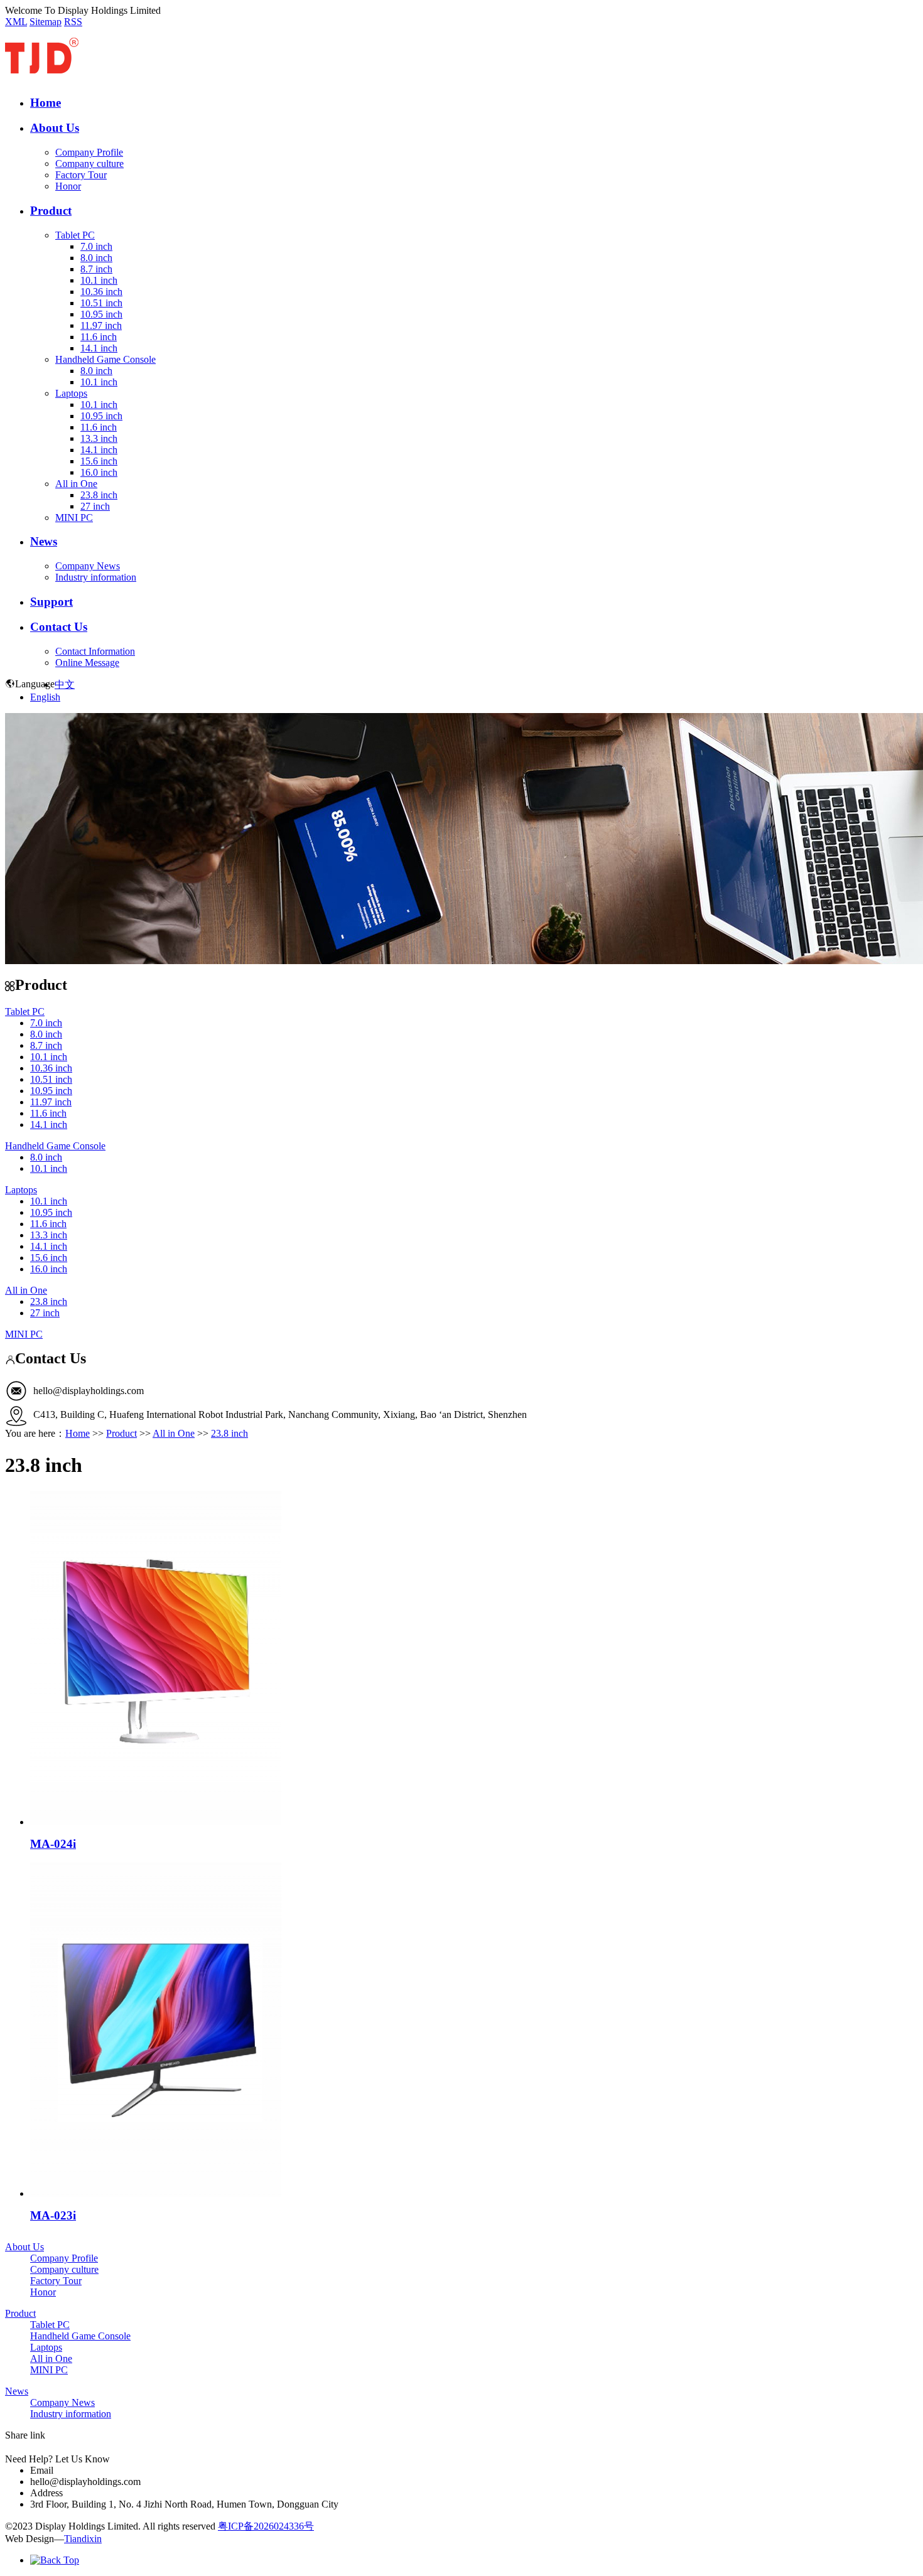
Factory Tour (81, 175)
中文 (65, 684)
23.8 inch (99, 495)
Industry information (96, 577)
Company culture (89, 164)
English (45, 697)
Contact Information (95, 651)
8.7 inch (96, 269)
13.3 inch (99, 438)
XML (16, 22)
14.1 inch (99, 348)
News (44, 541)
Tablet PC (75, 235)
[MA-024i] (156, 1822)
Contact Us (59, 627)
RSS (73, 22)
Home (46, 103)
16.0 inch (99, 472)
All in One (76, 484)
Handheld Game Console (105, 359)
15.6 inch (99, 461)
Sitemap (46, 22)
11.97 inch (101, 325)
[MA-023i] (156, 2193)
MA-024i (53, 1844)
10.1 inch (99, 280)
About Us (55, 128)
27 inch (95, 506)
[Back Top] (55, 2560)
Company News (88, 566)
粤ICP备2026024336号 (266, 2526)
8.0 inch (96, 258)
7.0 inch (96, 246)
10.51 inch (101, 303)
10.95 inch (101, 314)
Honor (68, 186)
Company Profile (89, 152)
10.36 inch (101, 292)
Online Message (87, 663)
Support (51, 602)
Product (51, 211)
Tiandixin (83, 2539)
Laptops (71, 393)
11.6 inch (99, 337)
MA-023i (53, 2215)
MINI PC (74, 518)
